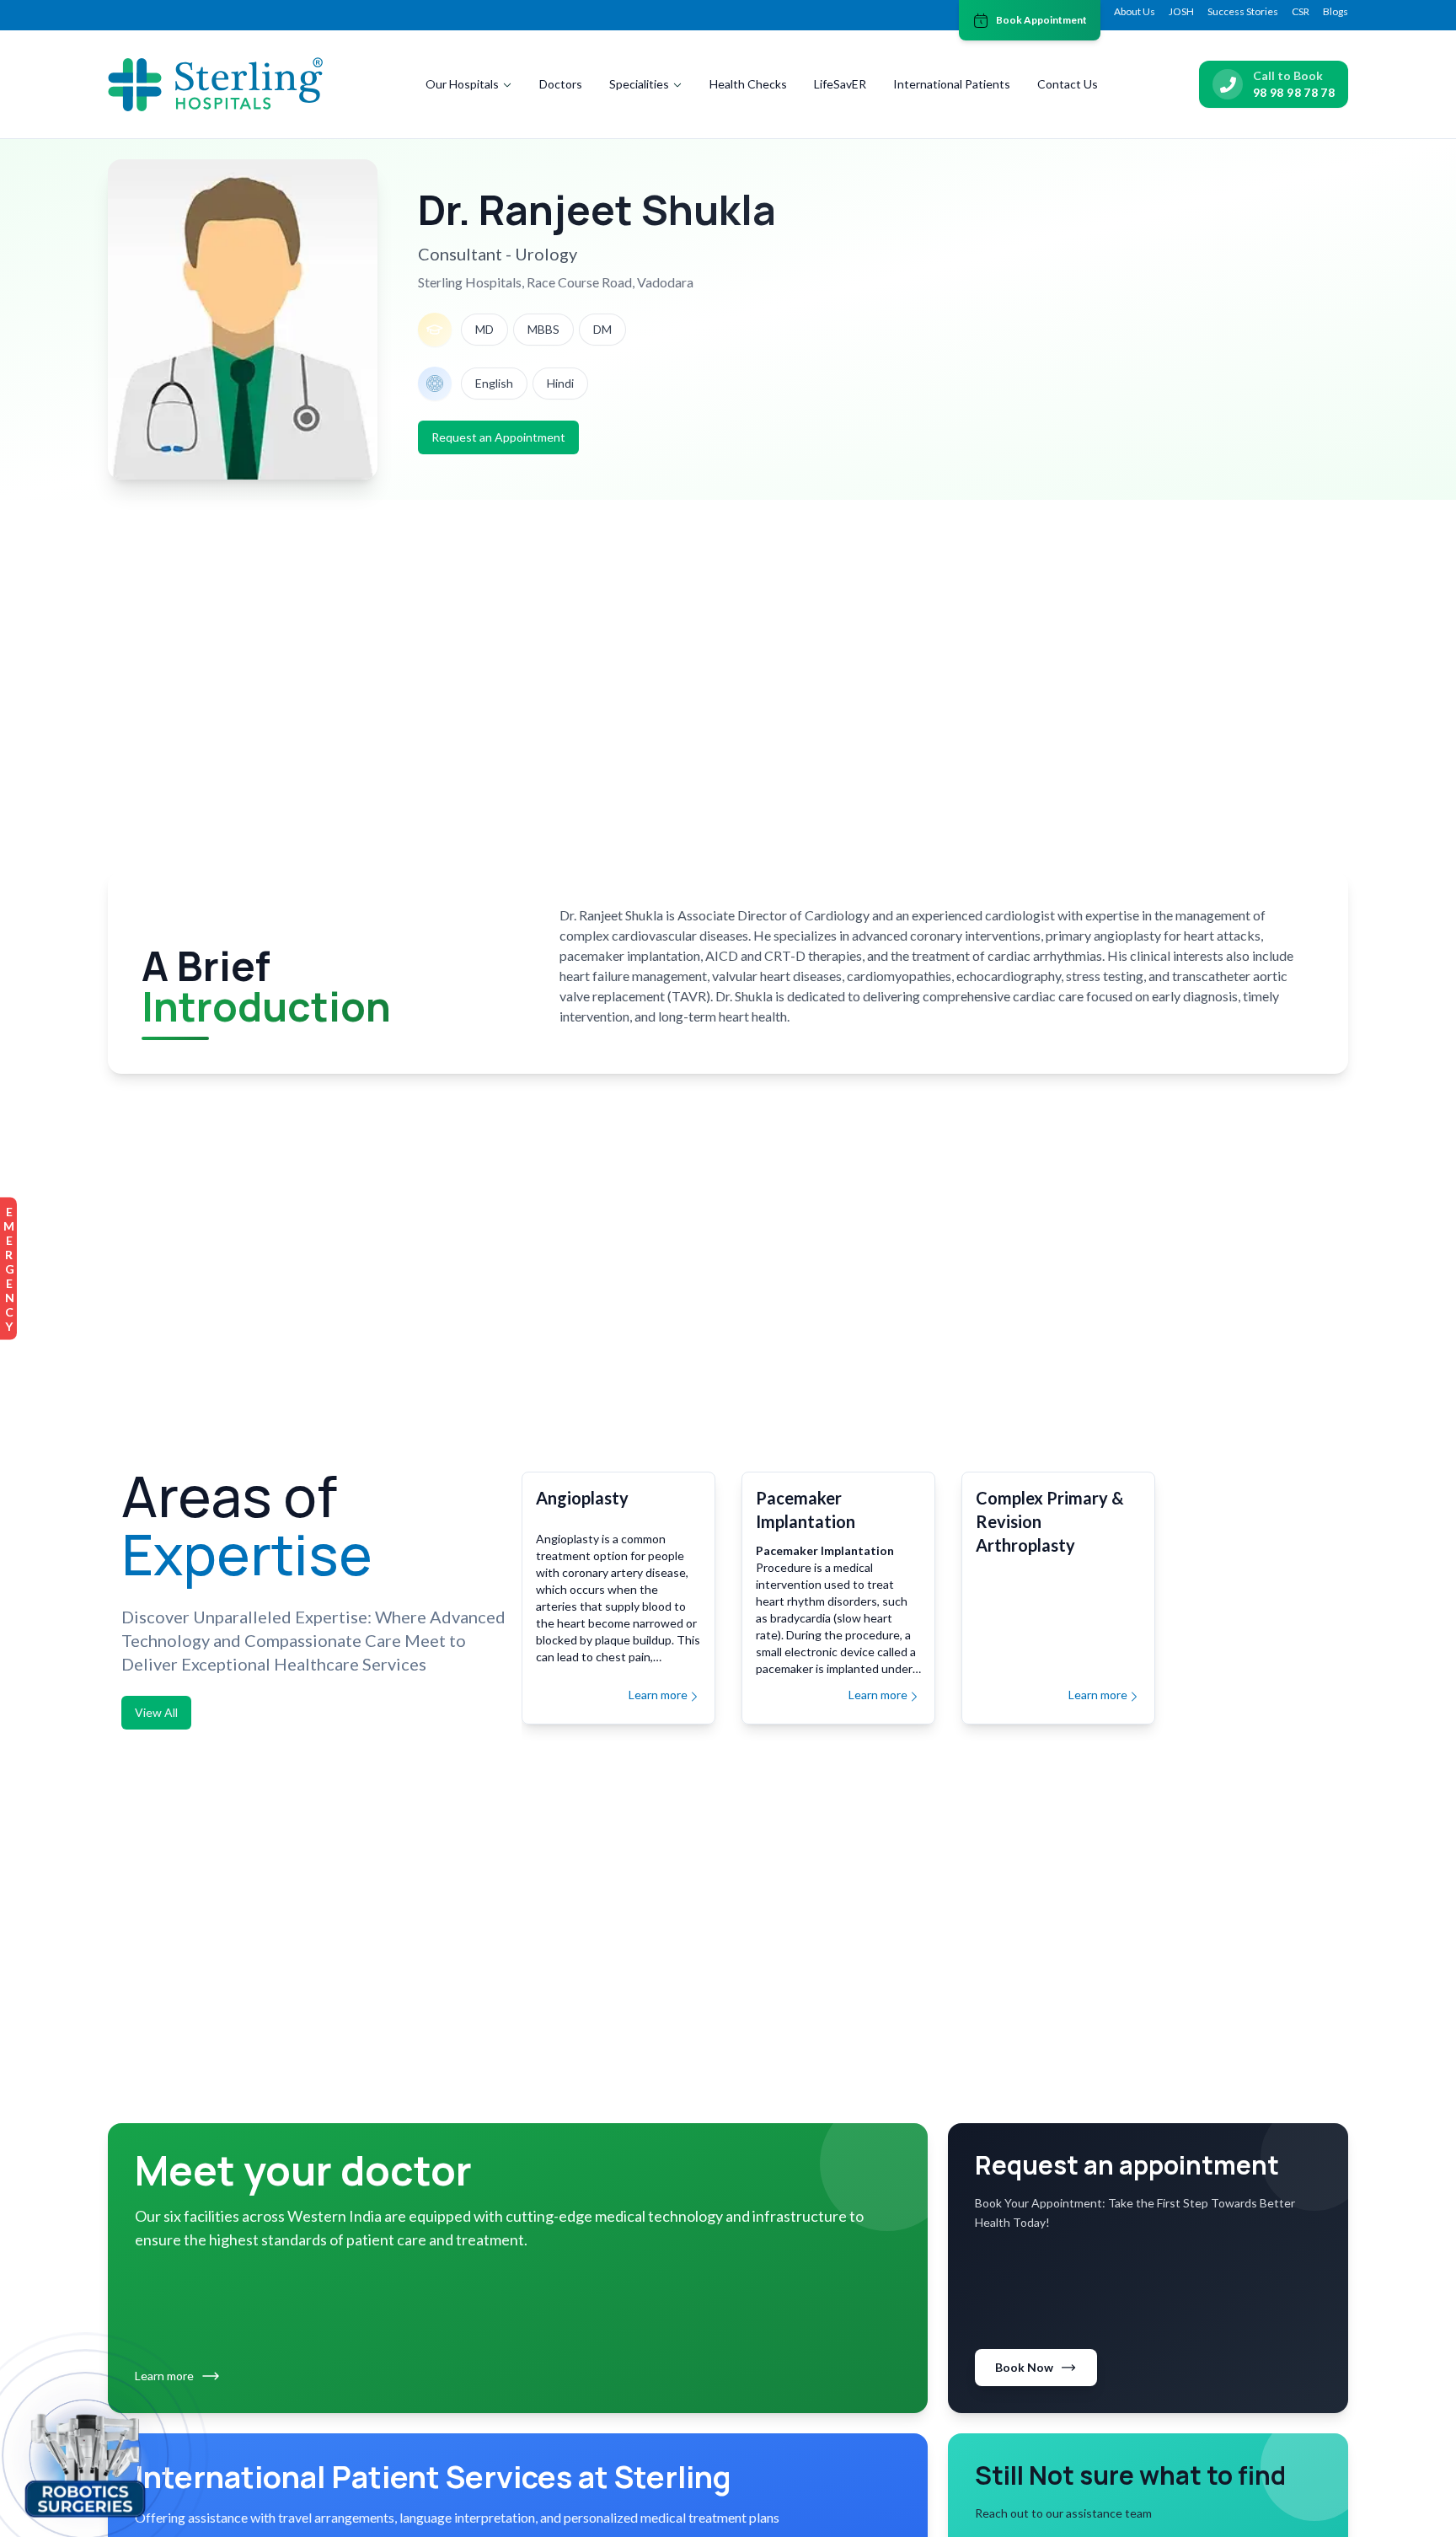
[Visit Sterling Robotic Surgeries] (85, 2462)
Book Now (1024, 2367)
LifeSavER (840, 84)
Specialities (639, 84)
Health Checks (748, 84)
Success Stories (1243, 11)
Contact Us (1068, 84)
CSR (1301, 11)
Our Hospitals (462, 84)
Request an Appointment (498, 437)
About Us (1135, 11)
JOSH (1181, 11)
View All (156, 1712)
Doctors (561, 84)
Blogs (1336, 11)
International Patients (952, 84)
